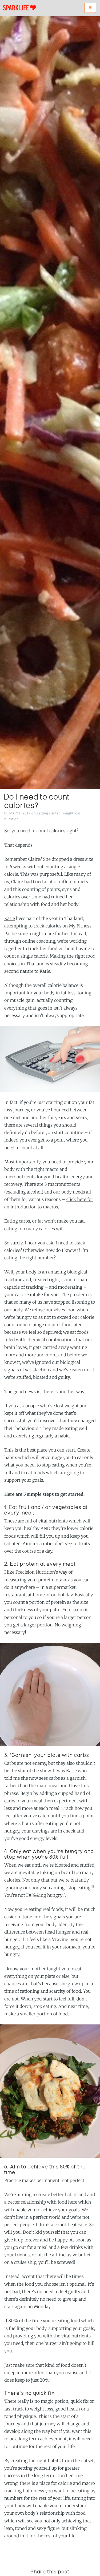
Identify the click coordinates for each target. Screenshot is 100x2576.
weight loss (71, 813)
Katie (10, 919)
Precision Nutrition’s (37, 1572)
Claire (34, 859)
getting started (49, 813)
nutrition (11, 819)
